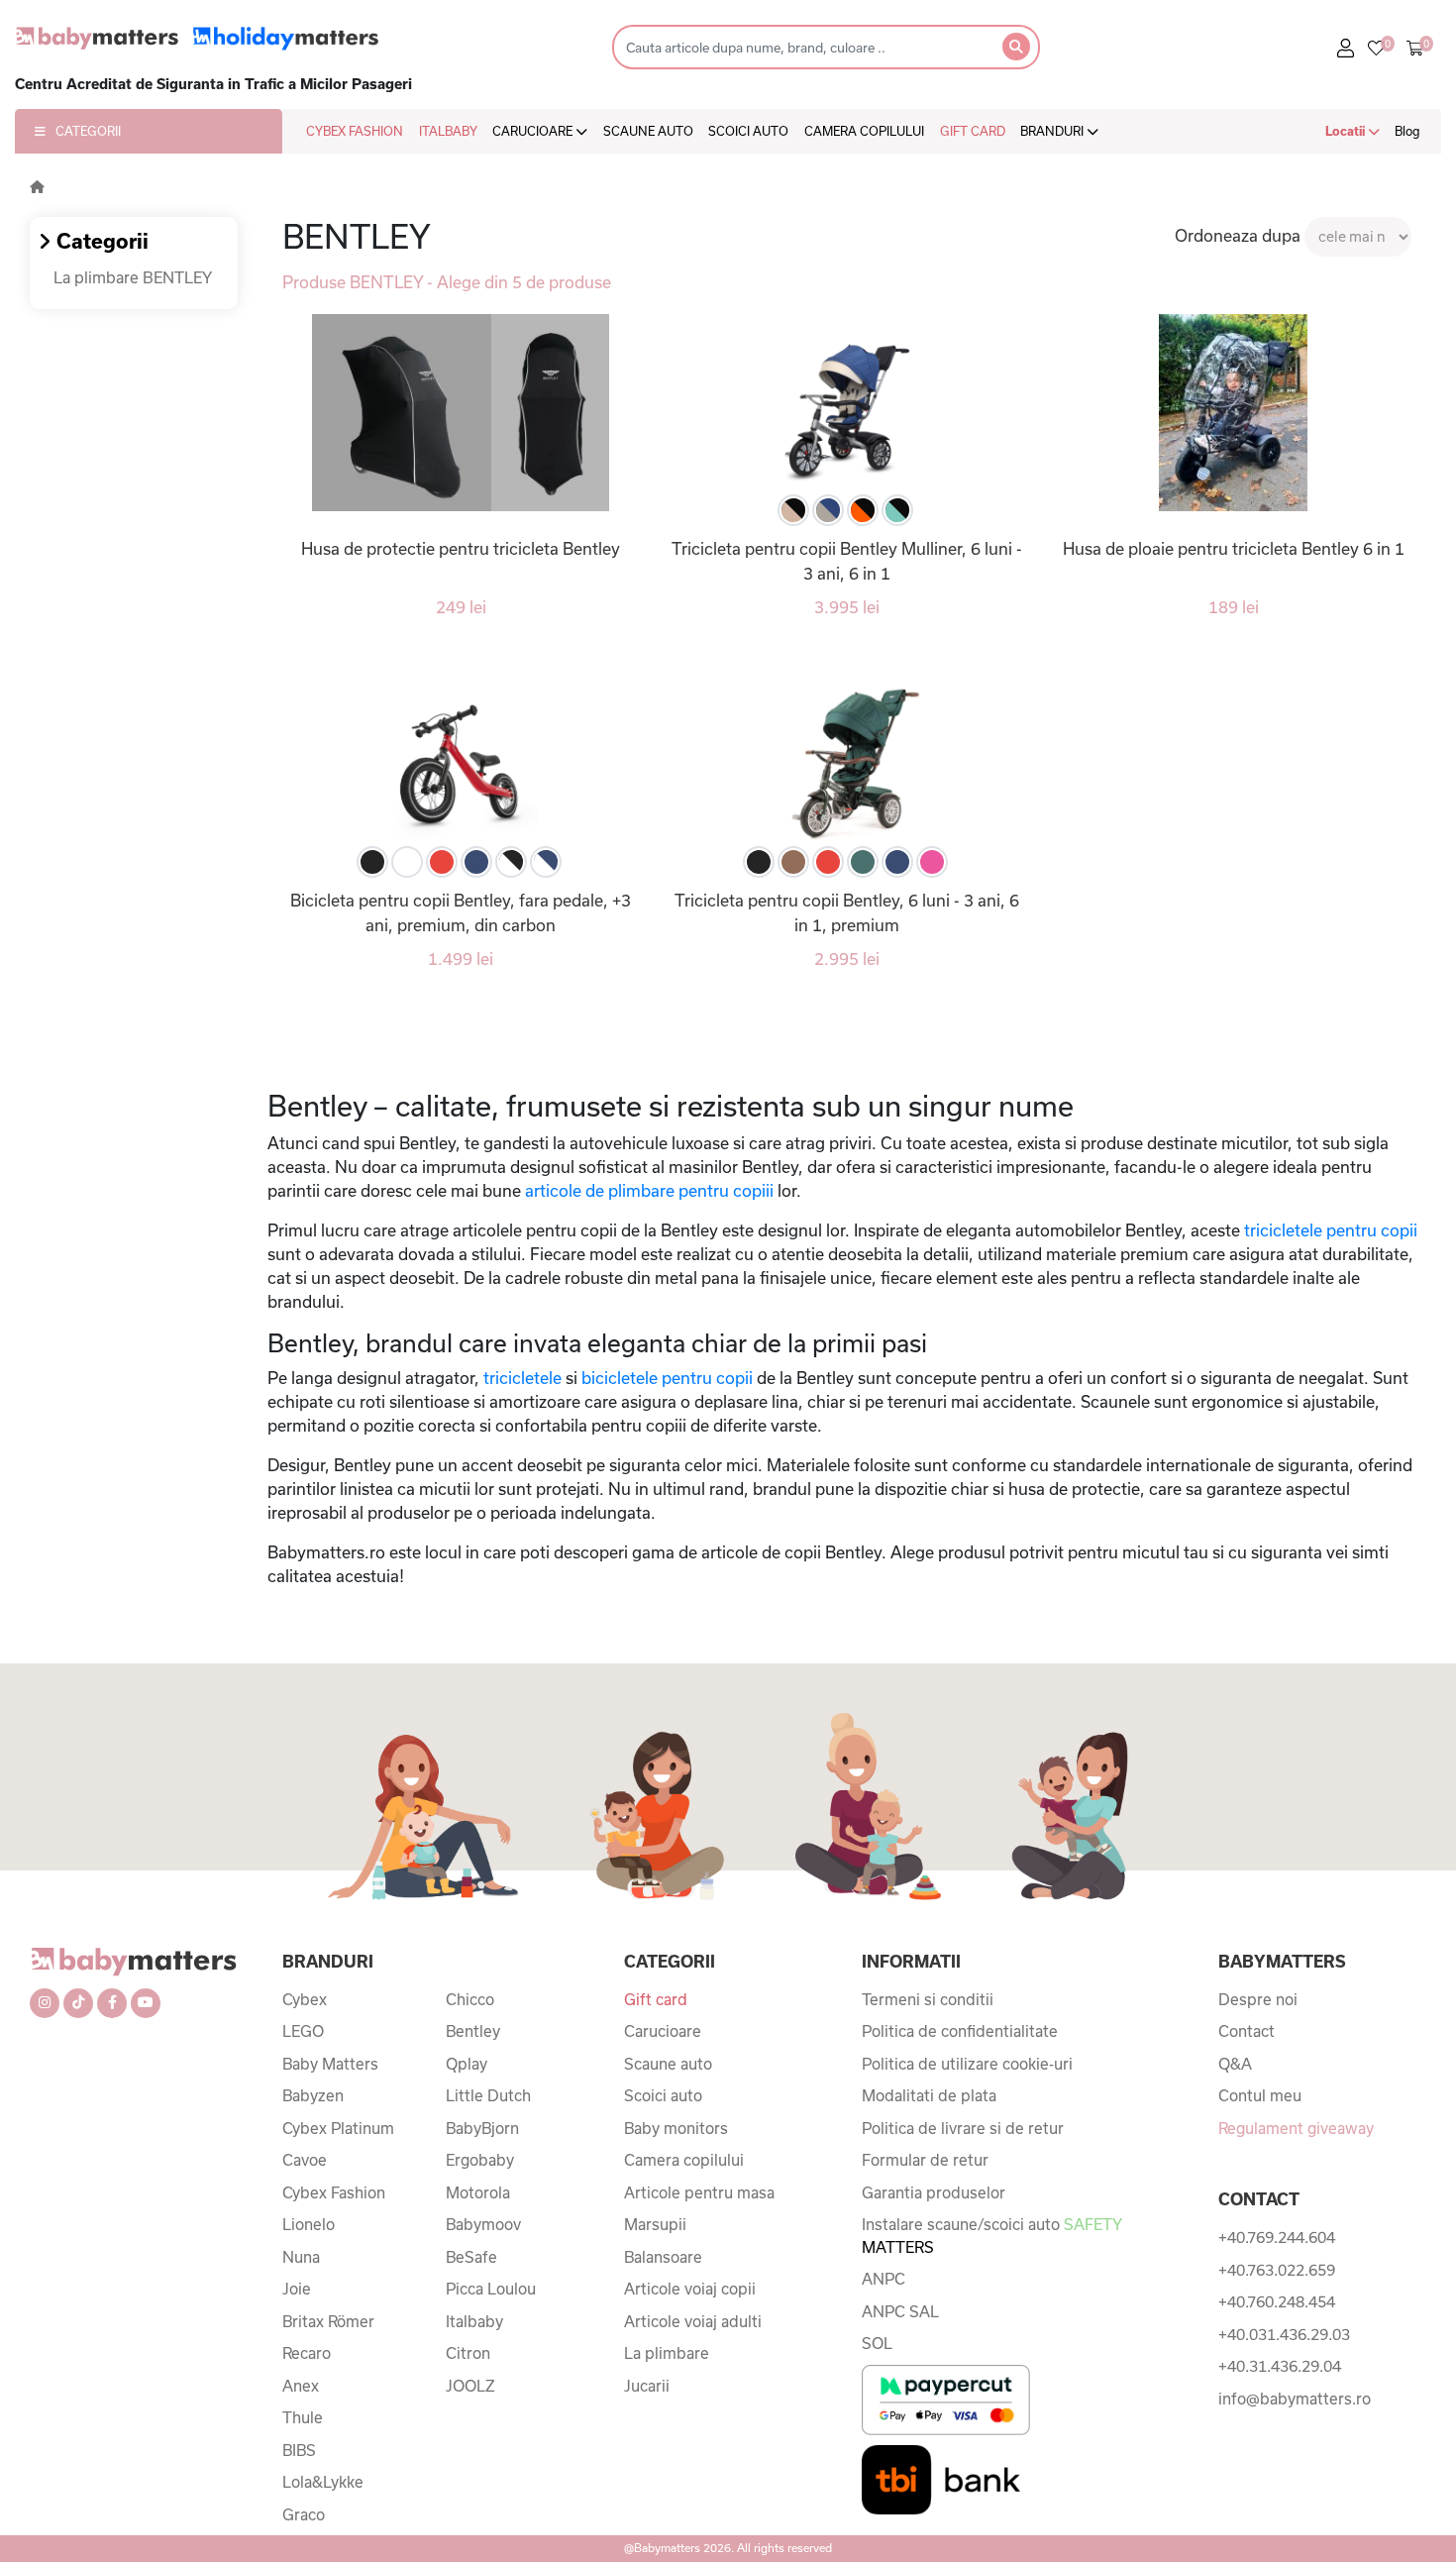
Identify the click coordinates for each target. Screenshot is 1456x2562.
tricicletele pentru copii (1329, 1230)
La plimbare (667, 2353)
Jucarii (647, 2386)
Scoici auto (663, 2095)
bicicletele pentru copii (665, 1378)
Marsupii (655, 2224)
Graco (304, 2514)
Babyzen (313, 2095)
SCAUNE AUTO (648, 131)
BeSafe (471, 2257)
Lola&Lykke (323, 2482)
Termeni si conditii (928, 1999)
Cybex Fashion (334, 2192)
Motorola (478, 2192)
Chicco (470, 1999)
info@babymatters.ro (1295, 2399)
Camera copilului (684, 2160)
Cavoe (305, 2160)
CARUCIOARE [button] (534, 131)
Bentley (473, 2031)
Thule (303, 2417)
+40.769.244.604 (1277, 2237)
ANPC (884, 2279)
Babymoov (483, 2224)
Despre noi (1258, 1999)
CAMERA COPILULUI (864, 131)
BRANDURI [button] (1053, 131)
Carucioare (663, 2031)
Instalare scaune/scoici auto (991, 2236)
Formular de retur (925, 2160)
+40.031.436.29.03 (1284, 2334)
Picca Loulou (491, 2289)
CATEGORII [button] (88, 131)
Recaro (307, 2353)
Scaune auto (668, 2064)
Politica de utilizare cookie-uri (967, 2064)
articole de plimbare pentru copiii (647, 1190)
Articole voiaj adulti (693, 2321)
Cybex (305, 1999)
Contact (1247, 2031)
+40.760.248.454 (1277, 2301)
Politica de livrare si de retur (963, 2128)
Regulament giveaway (1296, 2128)
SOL (877, 2343)
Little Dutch (488, 2095)
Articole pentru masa (699, 2192)
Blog (1407, 131)
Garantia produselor (934, 2192)
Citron (468, 2353)
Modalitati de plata (929, 2095)
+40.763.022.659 (1277, 2270)
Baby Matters (330, 2064)
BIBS (299, 2450)
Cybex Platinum (338, 2128)
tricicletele (522, 1378)
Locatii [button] (1347, 131)
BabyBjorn (482, 2128)
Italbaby (474, 2321)
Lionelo (309, 2224)
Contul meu (1260, 2095)
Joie (297, 2289)
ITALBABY (448, 131)
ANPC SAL (900, 2311)
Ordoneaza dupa (1238, 235)
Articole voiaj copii (690, 2289)
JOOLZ (470, 2386)
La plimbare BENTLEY (133, 277)
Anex (301, 2386)
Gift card (656, 1999)
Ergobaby (480, 2160)
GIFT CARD (973, 131)
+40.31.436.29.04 (1280, 2366)
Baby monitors (676, 2128)
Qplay (467, 2064)
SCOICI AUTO (748, 131)
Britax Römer (328, 2321)
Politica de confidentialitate (960, 2031)
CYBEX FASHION (355, 131)
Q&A (1235, 2064)
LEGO (303, 2031)
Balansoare (663, 2257)
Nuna (301, 2257)
